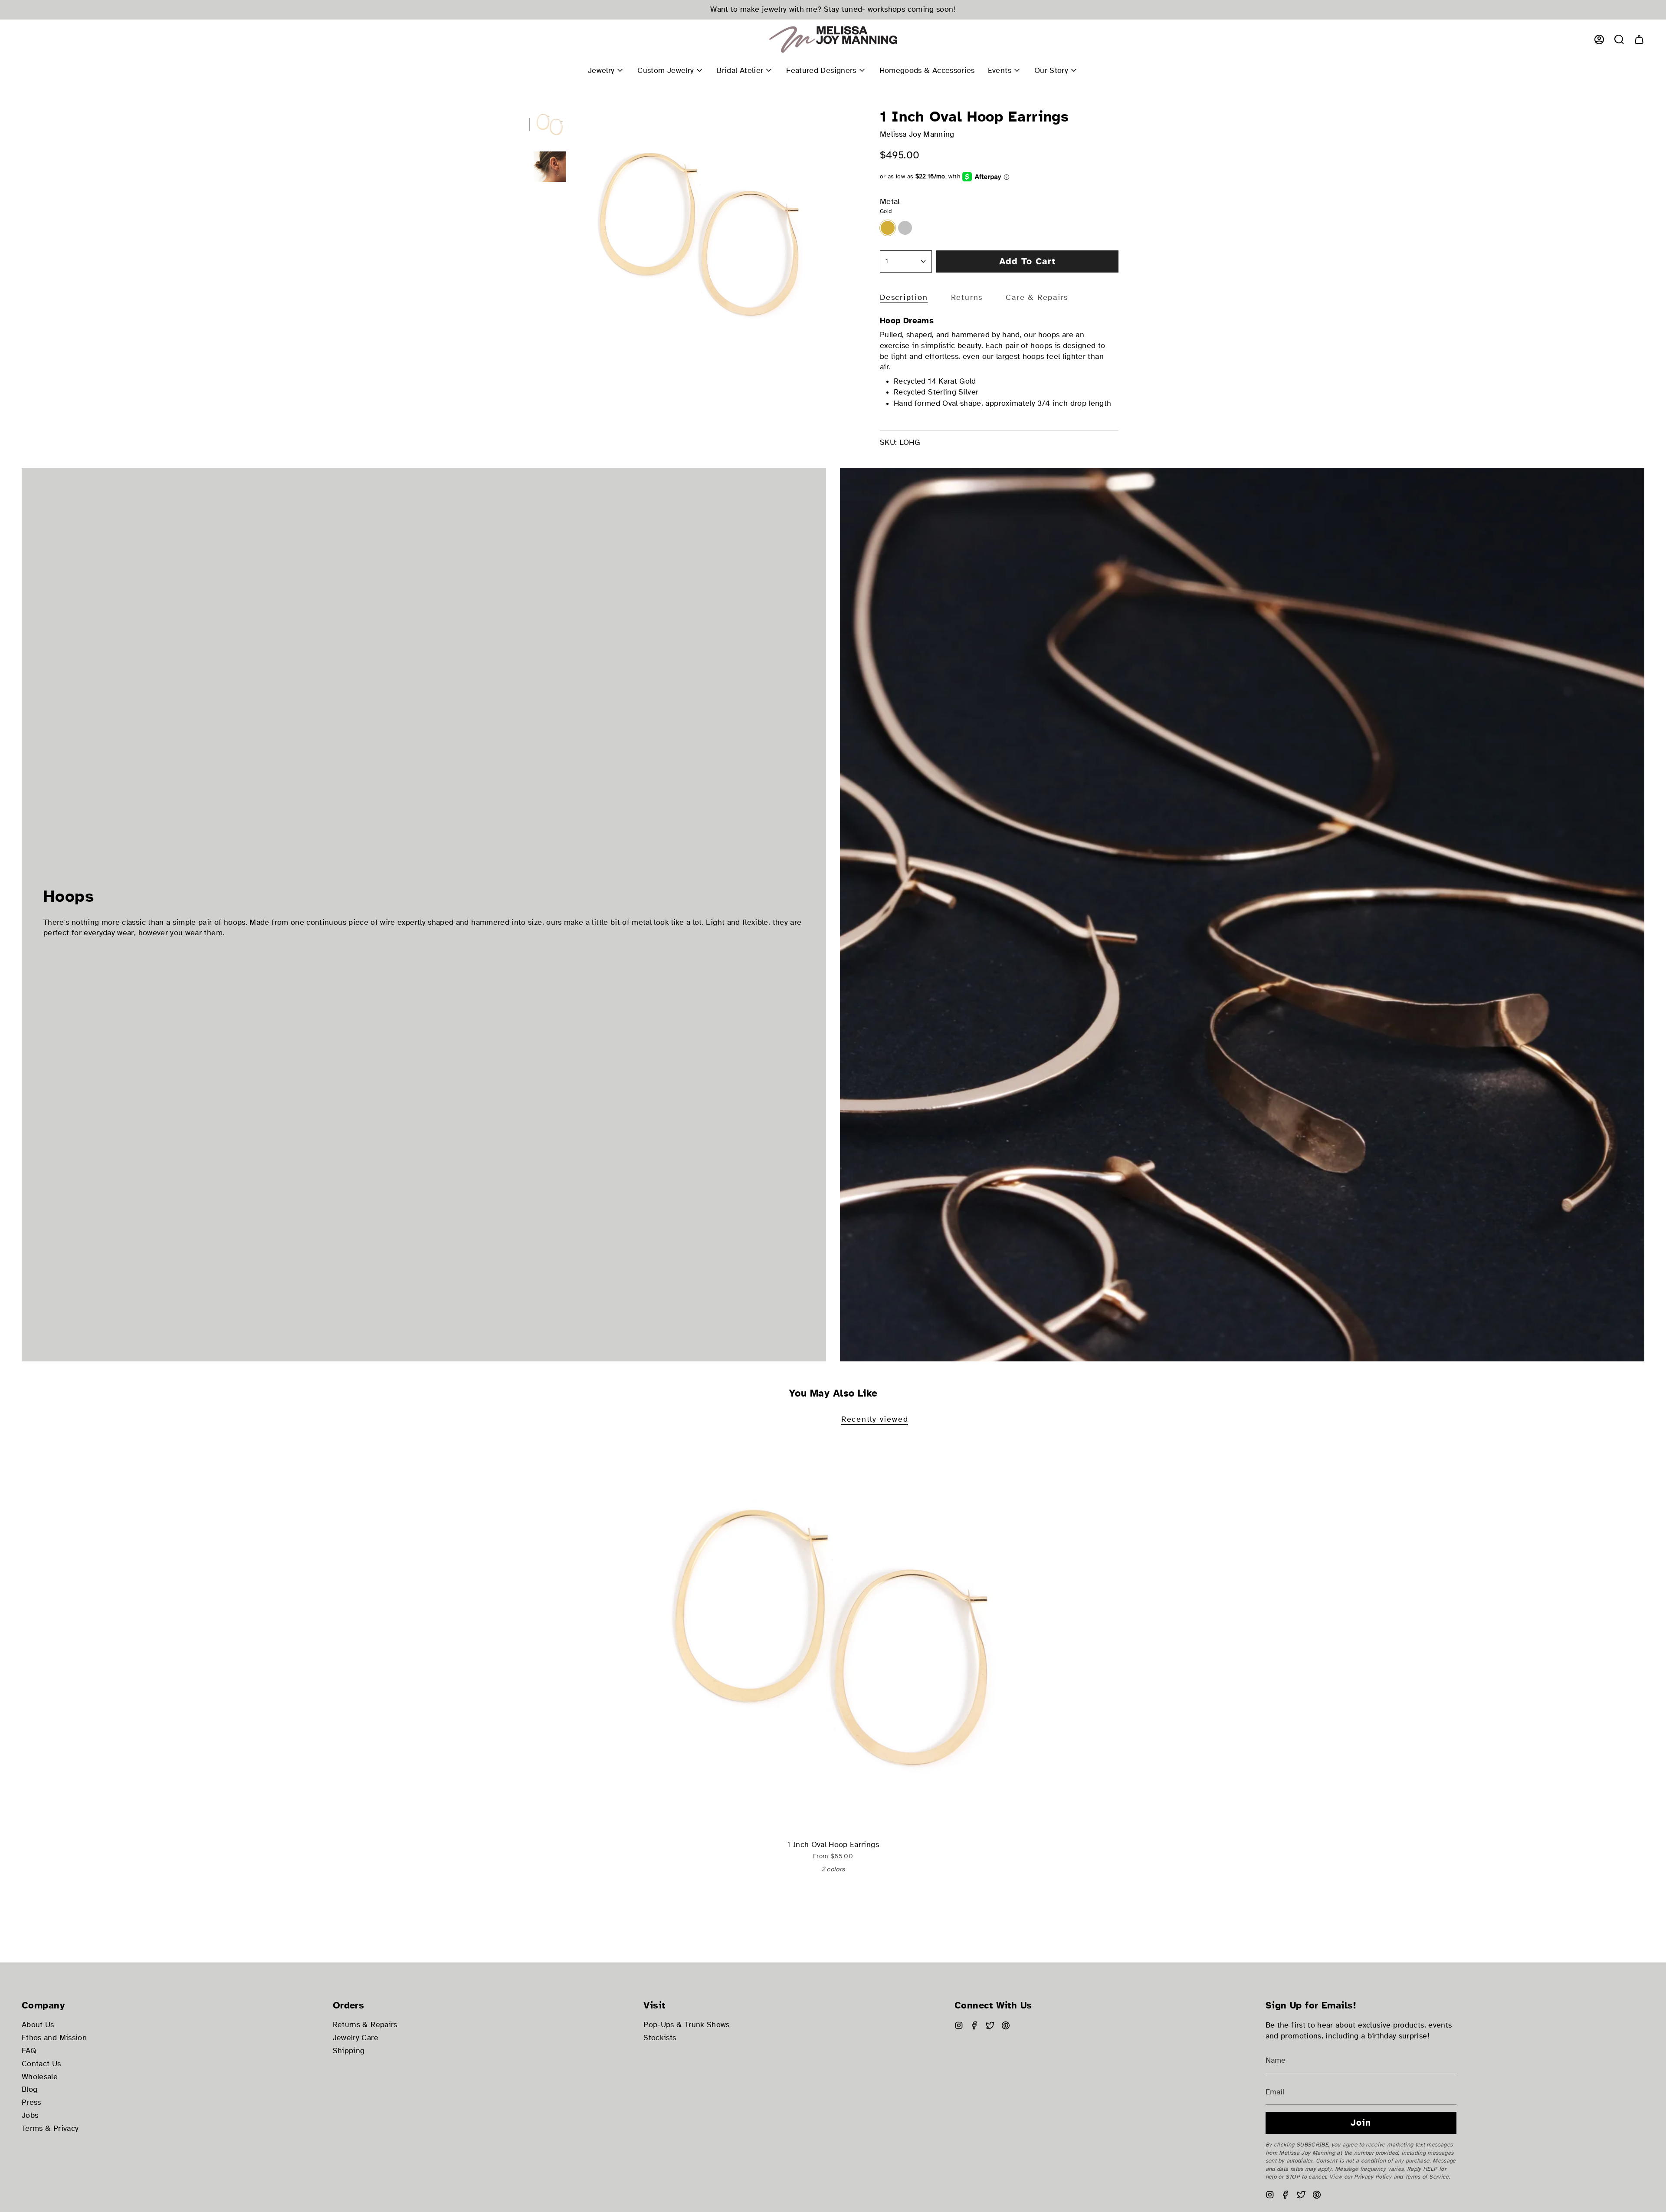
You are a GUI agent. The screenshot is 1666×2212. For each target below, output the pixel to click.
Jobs (30, 2115)
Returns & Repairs (365, 2025)
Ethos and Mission (54, 2038)
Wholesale (40, 2077)
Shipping (349, 2051)
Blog (30, 2089)
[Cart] (1639, 39)
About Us (38, 2025)
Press (31, 2102)
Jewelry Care (356, 2038)
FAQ (29, 2051)
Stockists (660, 2038)
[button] (1619, 39)
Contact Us (41, 2064)
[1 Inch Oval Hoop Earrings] (833, 1638)
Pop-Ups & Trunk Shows (686, 2025)
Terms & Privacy (50, 2128)
